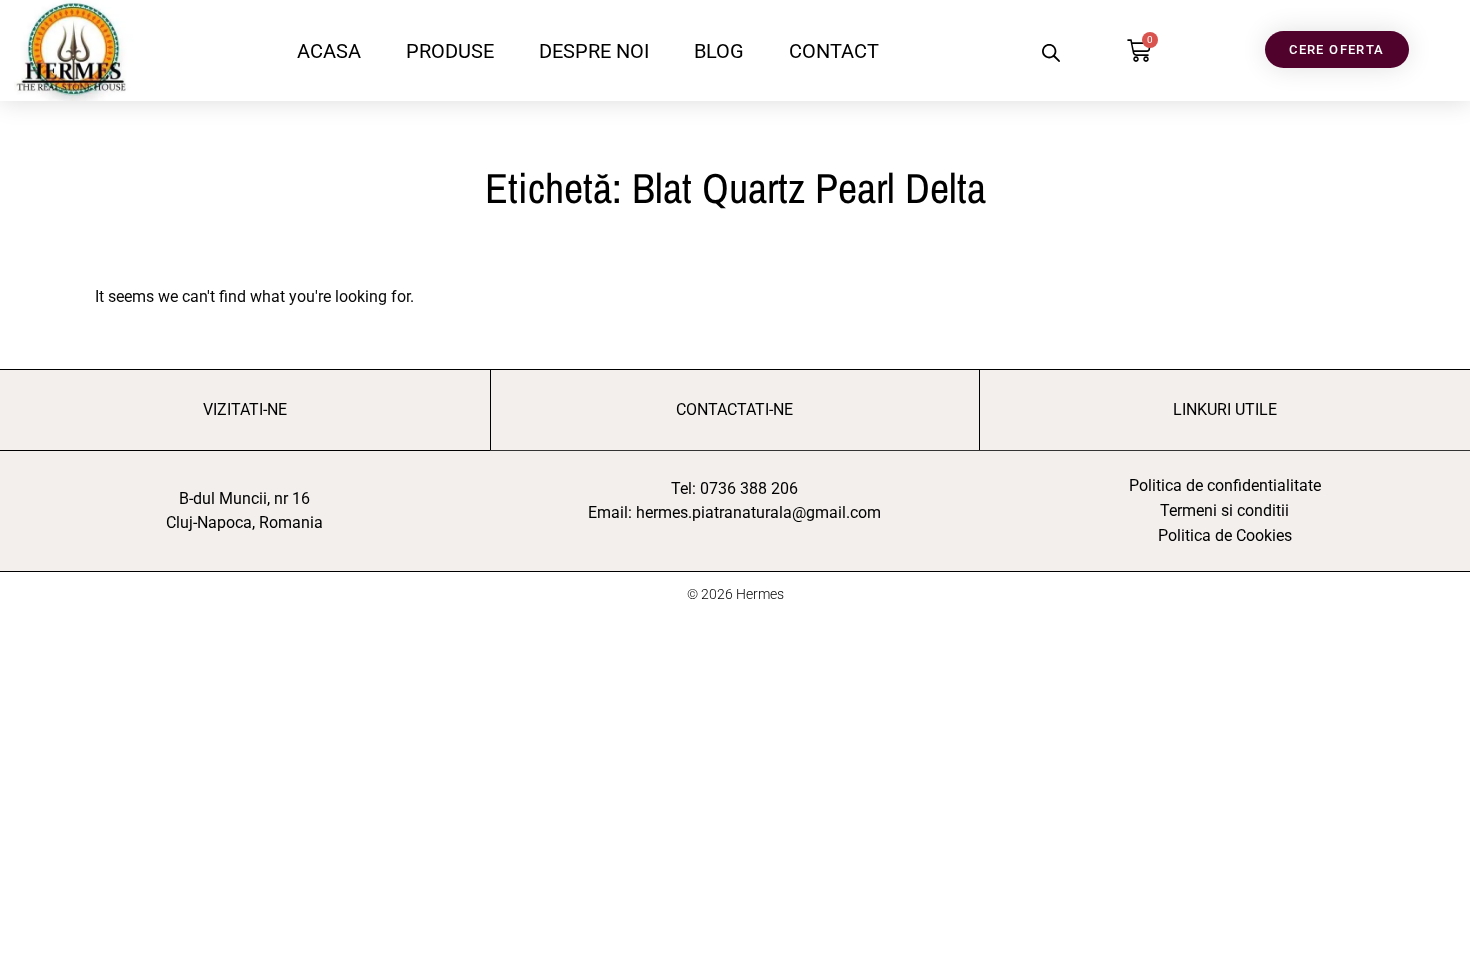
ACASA (329, 51)
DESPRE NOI (594, 51)
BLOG (719, 51)
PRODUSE (450, 51)
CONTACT (834, 51)
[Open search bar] (1051, 52)
